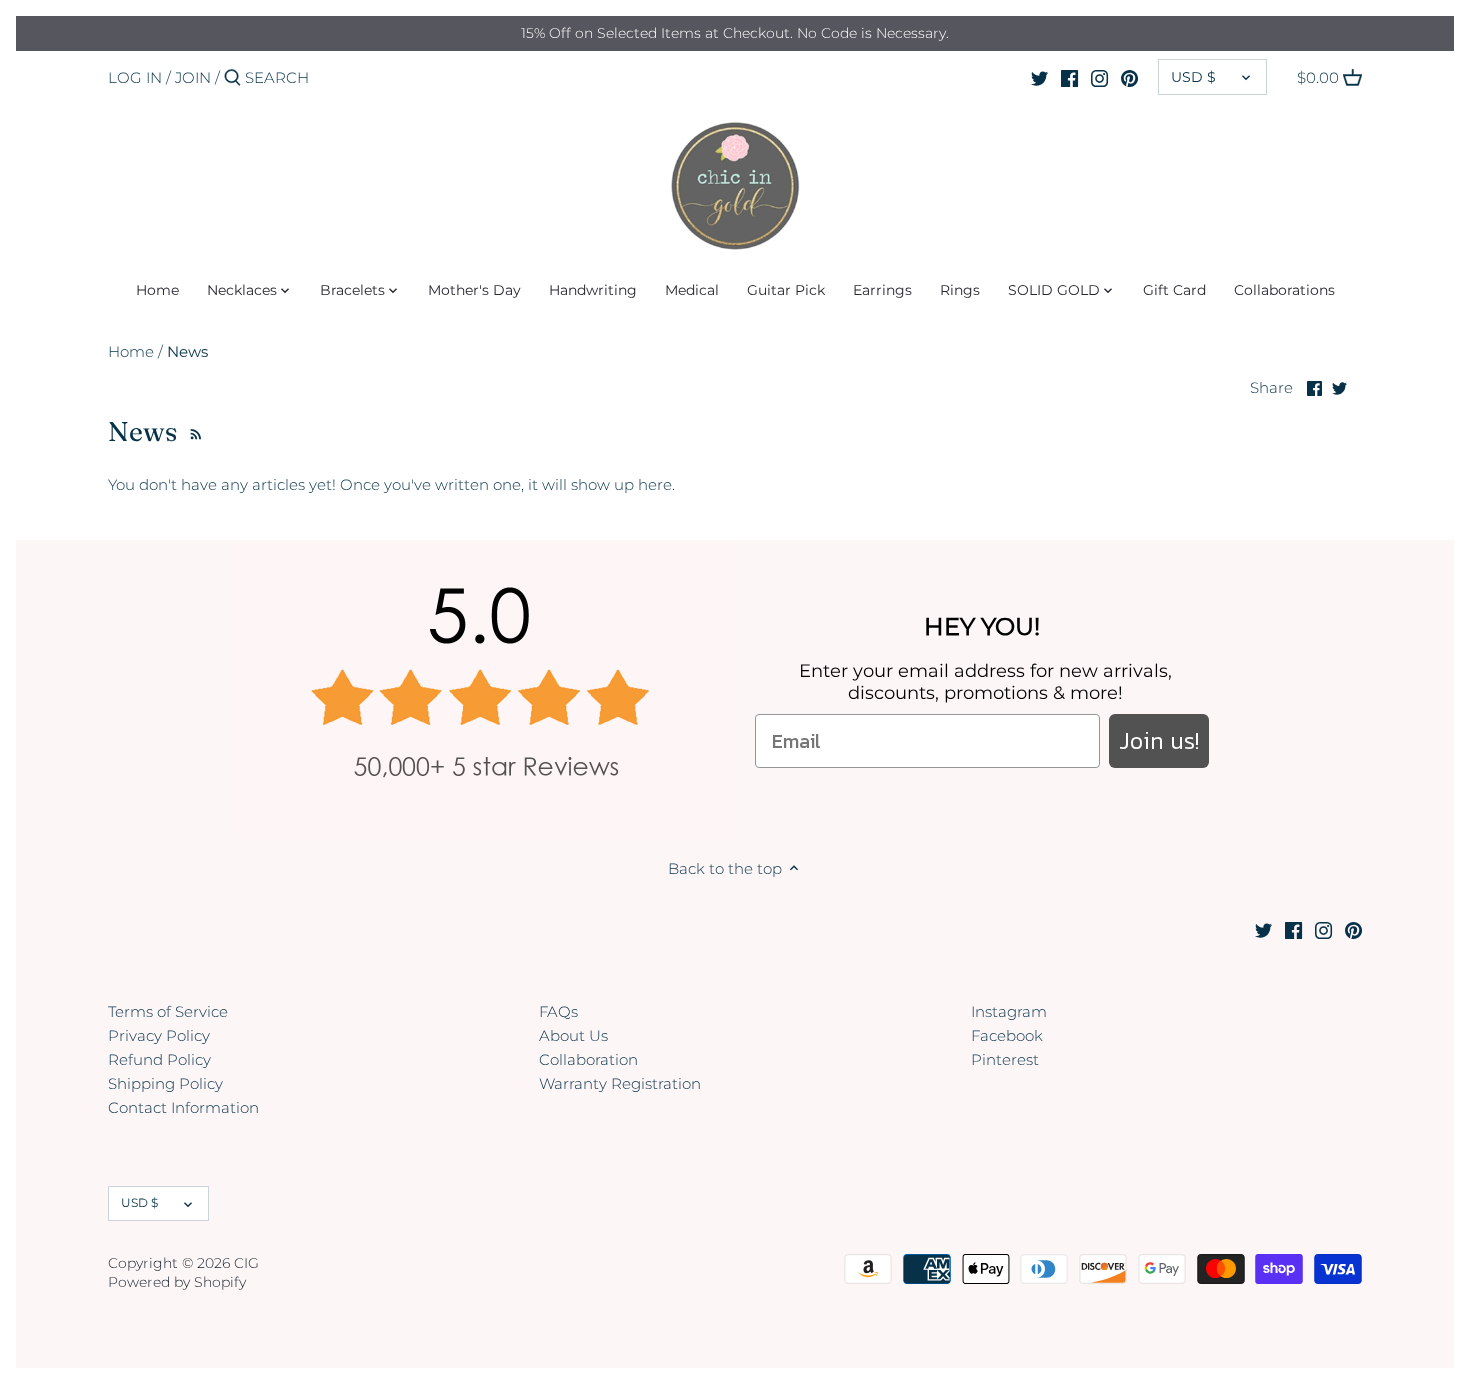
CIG (246, 1263)
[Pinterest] (1129, 77)
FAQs (558, 1011)
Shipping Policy (165, 1083)
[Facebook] (1069, 77)
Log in (135, 77)
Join (193, 77)
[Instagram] (1099, 77)
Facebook (1007, 1035)
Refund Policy (159, 1059)
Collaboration (588, 1059)
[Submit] (232, 78)
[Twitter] (1039, 77)
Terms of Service (168, 1011)
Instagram (1009, 1011)
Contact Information (183, 1107)
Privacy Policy (159, 1035)
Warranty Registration (620, 1083)
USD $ (1193, 77)
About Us (573, 1035)
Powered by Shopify (177, 1282)
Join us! (1159, 740)
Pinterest (1005, 1059)
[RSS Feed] (193, 431)
